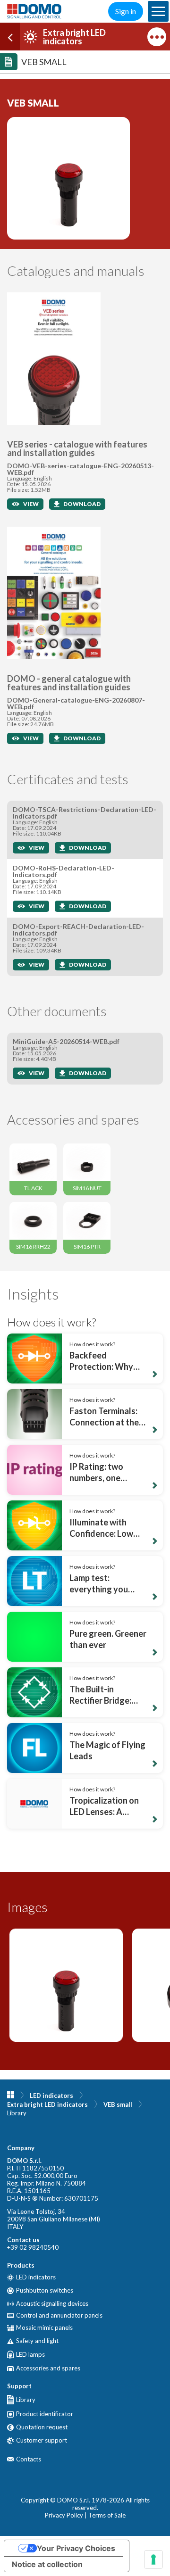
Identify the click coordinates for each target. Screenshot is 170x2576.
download (82, 504)
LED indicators (51, 2096)
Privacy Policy (64, 2515)
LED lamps (30, 2354)
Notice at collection (47, 2564)
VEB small (118, 2104)
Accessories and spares (48, 2368)
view (31, 504)
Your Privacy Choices (76, 2548)
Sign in (126, 11)
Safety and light (37, 2341)
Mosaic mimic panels (44, 2328)
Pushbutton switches (45, 2291)
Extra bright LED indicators (47, 2104)
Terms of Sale (107, 2515)
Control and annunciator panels (59, 2315)
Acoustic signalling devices (52, 2304)
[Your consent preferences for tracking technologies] (153, 2559)
